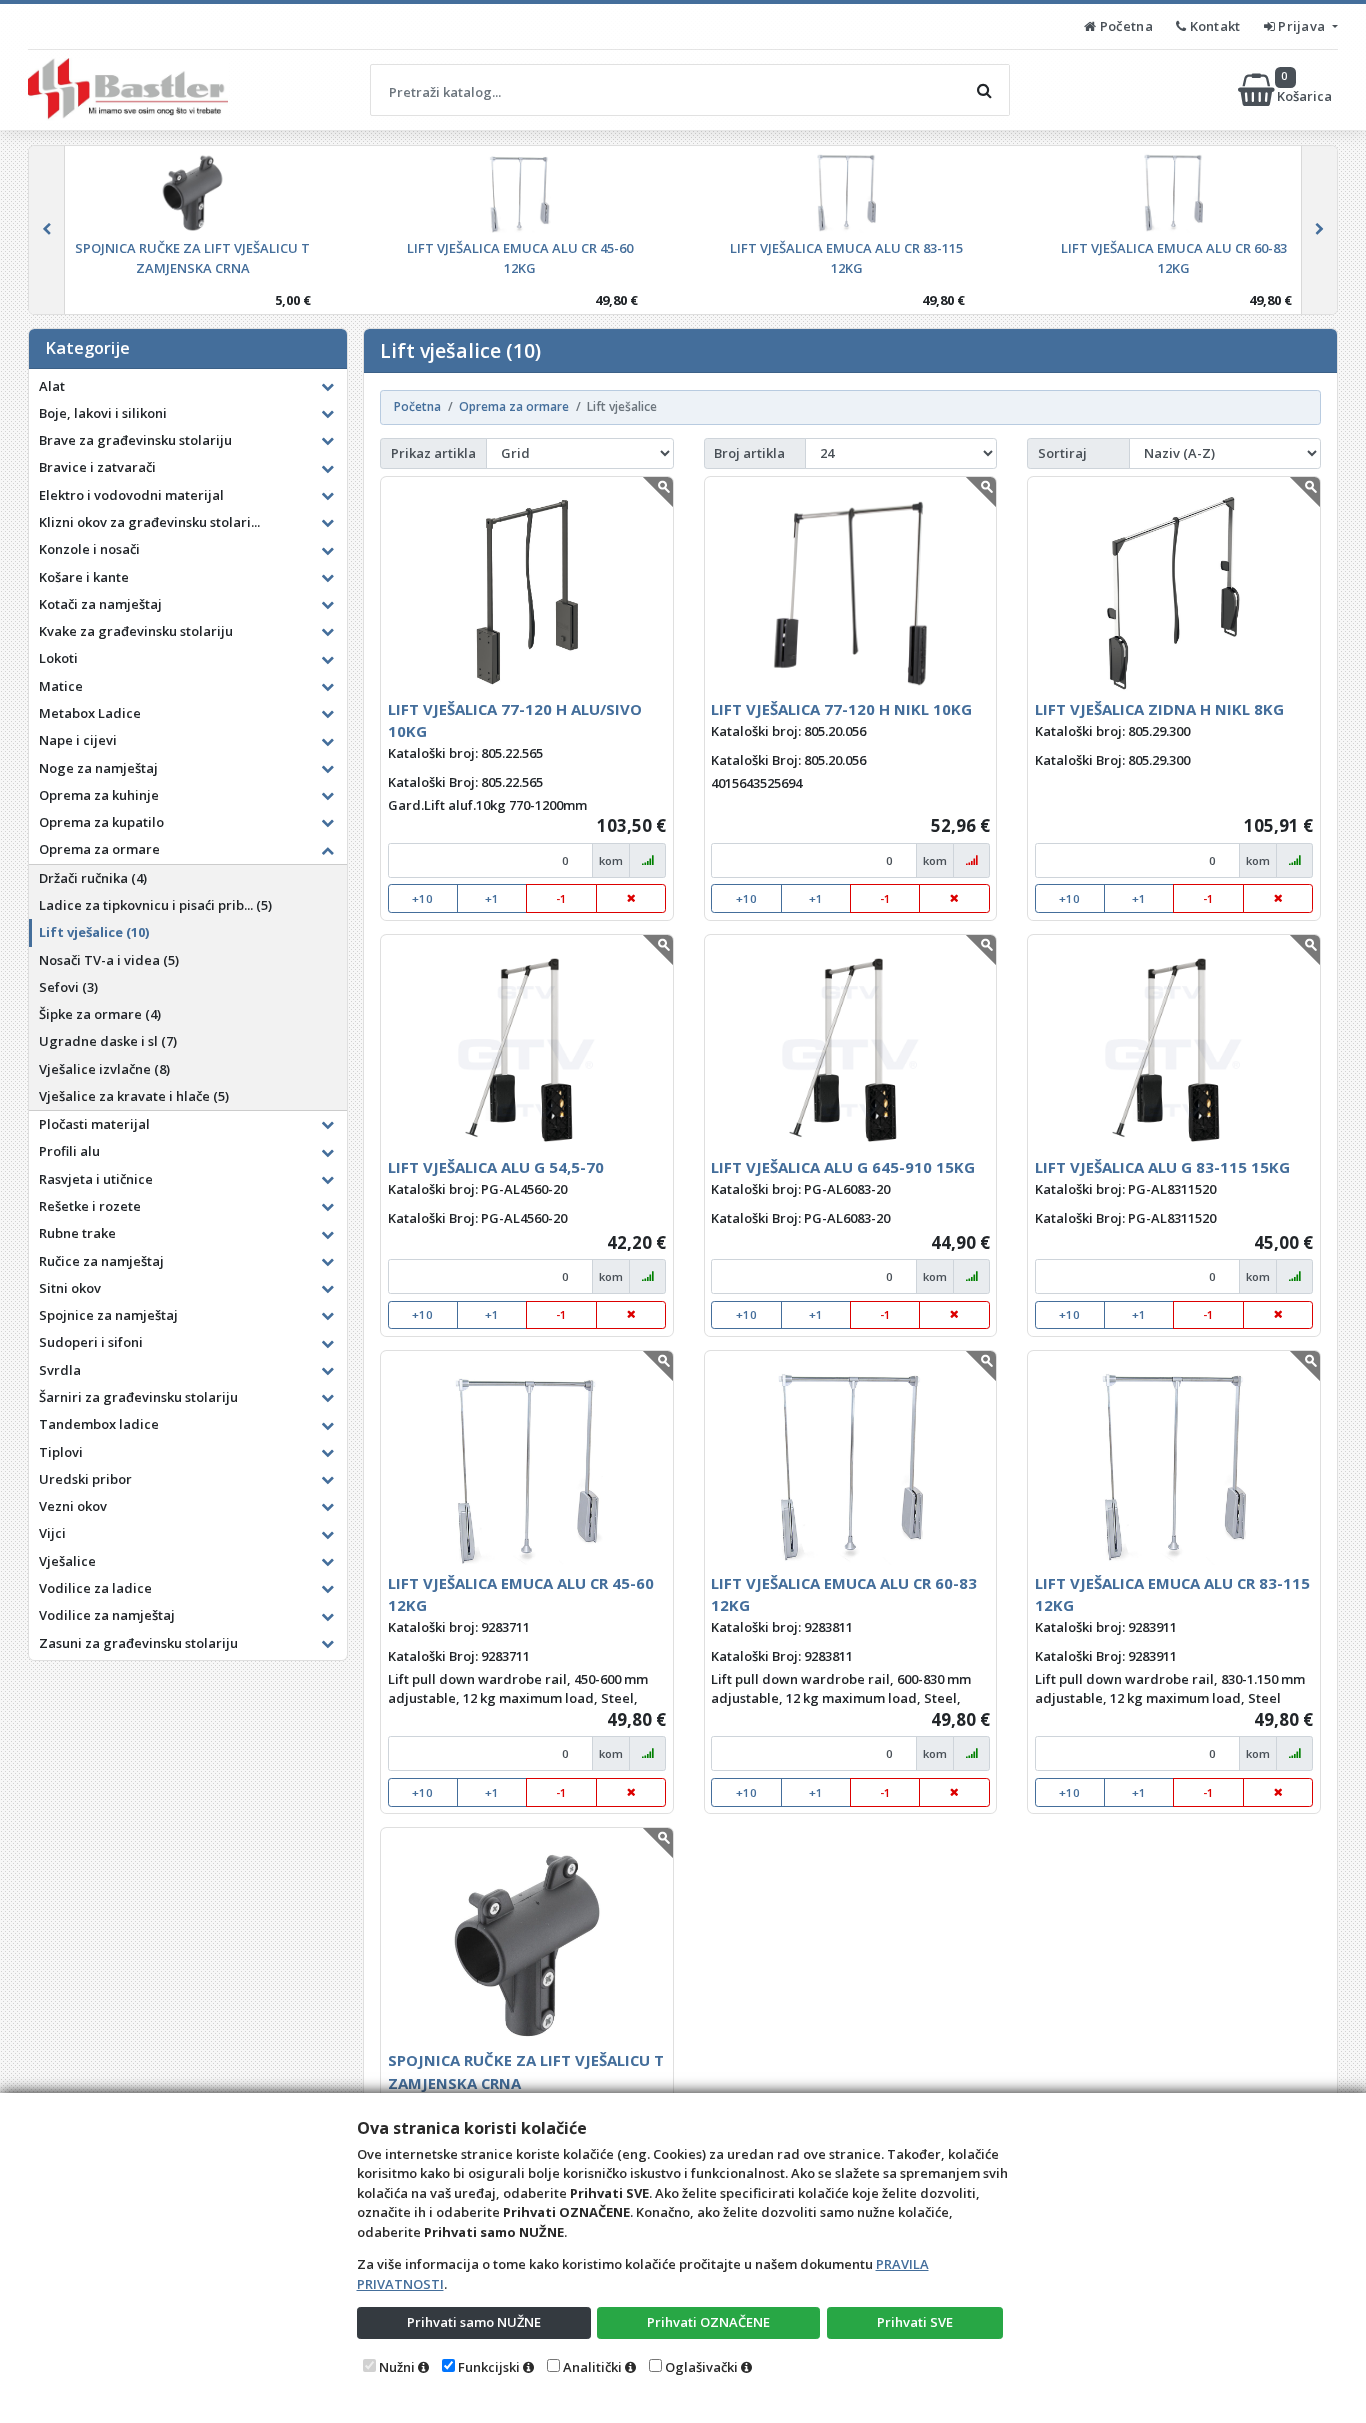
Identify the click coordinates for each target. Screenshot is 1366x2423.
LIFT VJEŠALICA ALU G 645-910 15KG (843, 1167)
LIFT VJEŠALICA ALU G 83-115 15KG (1162, 1167)
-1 (561, 898)
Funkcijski (489, 2367)
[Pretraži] (984, 90)
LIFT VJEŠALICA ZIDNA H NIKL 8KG (1159, 709)
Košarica (1306, 89)
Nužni (397, 2367)
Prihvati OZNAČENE (708, 2322)
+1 (492, 898)
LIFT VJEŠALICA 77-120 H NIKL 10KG (841, 709)
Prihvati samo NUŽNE (474, 2322)
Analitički (592, 2367)
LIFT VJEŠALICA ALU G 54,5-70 (496, 1167)
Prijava (1302, 26)
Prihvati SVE (915, 2322)
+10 (422, 898)
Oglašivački (701, 2367)
